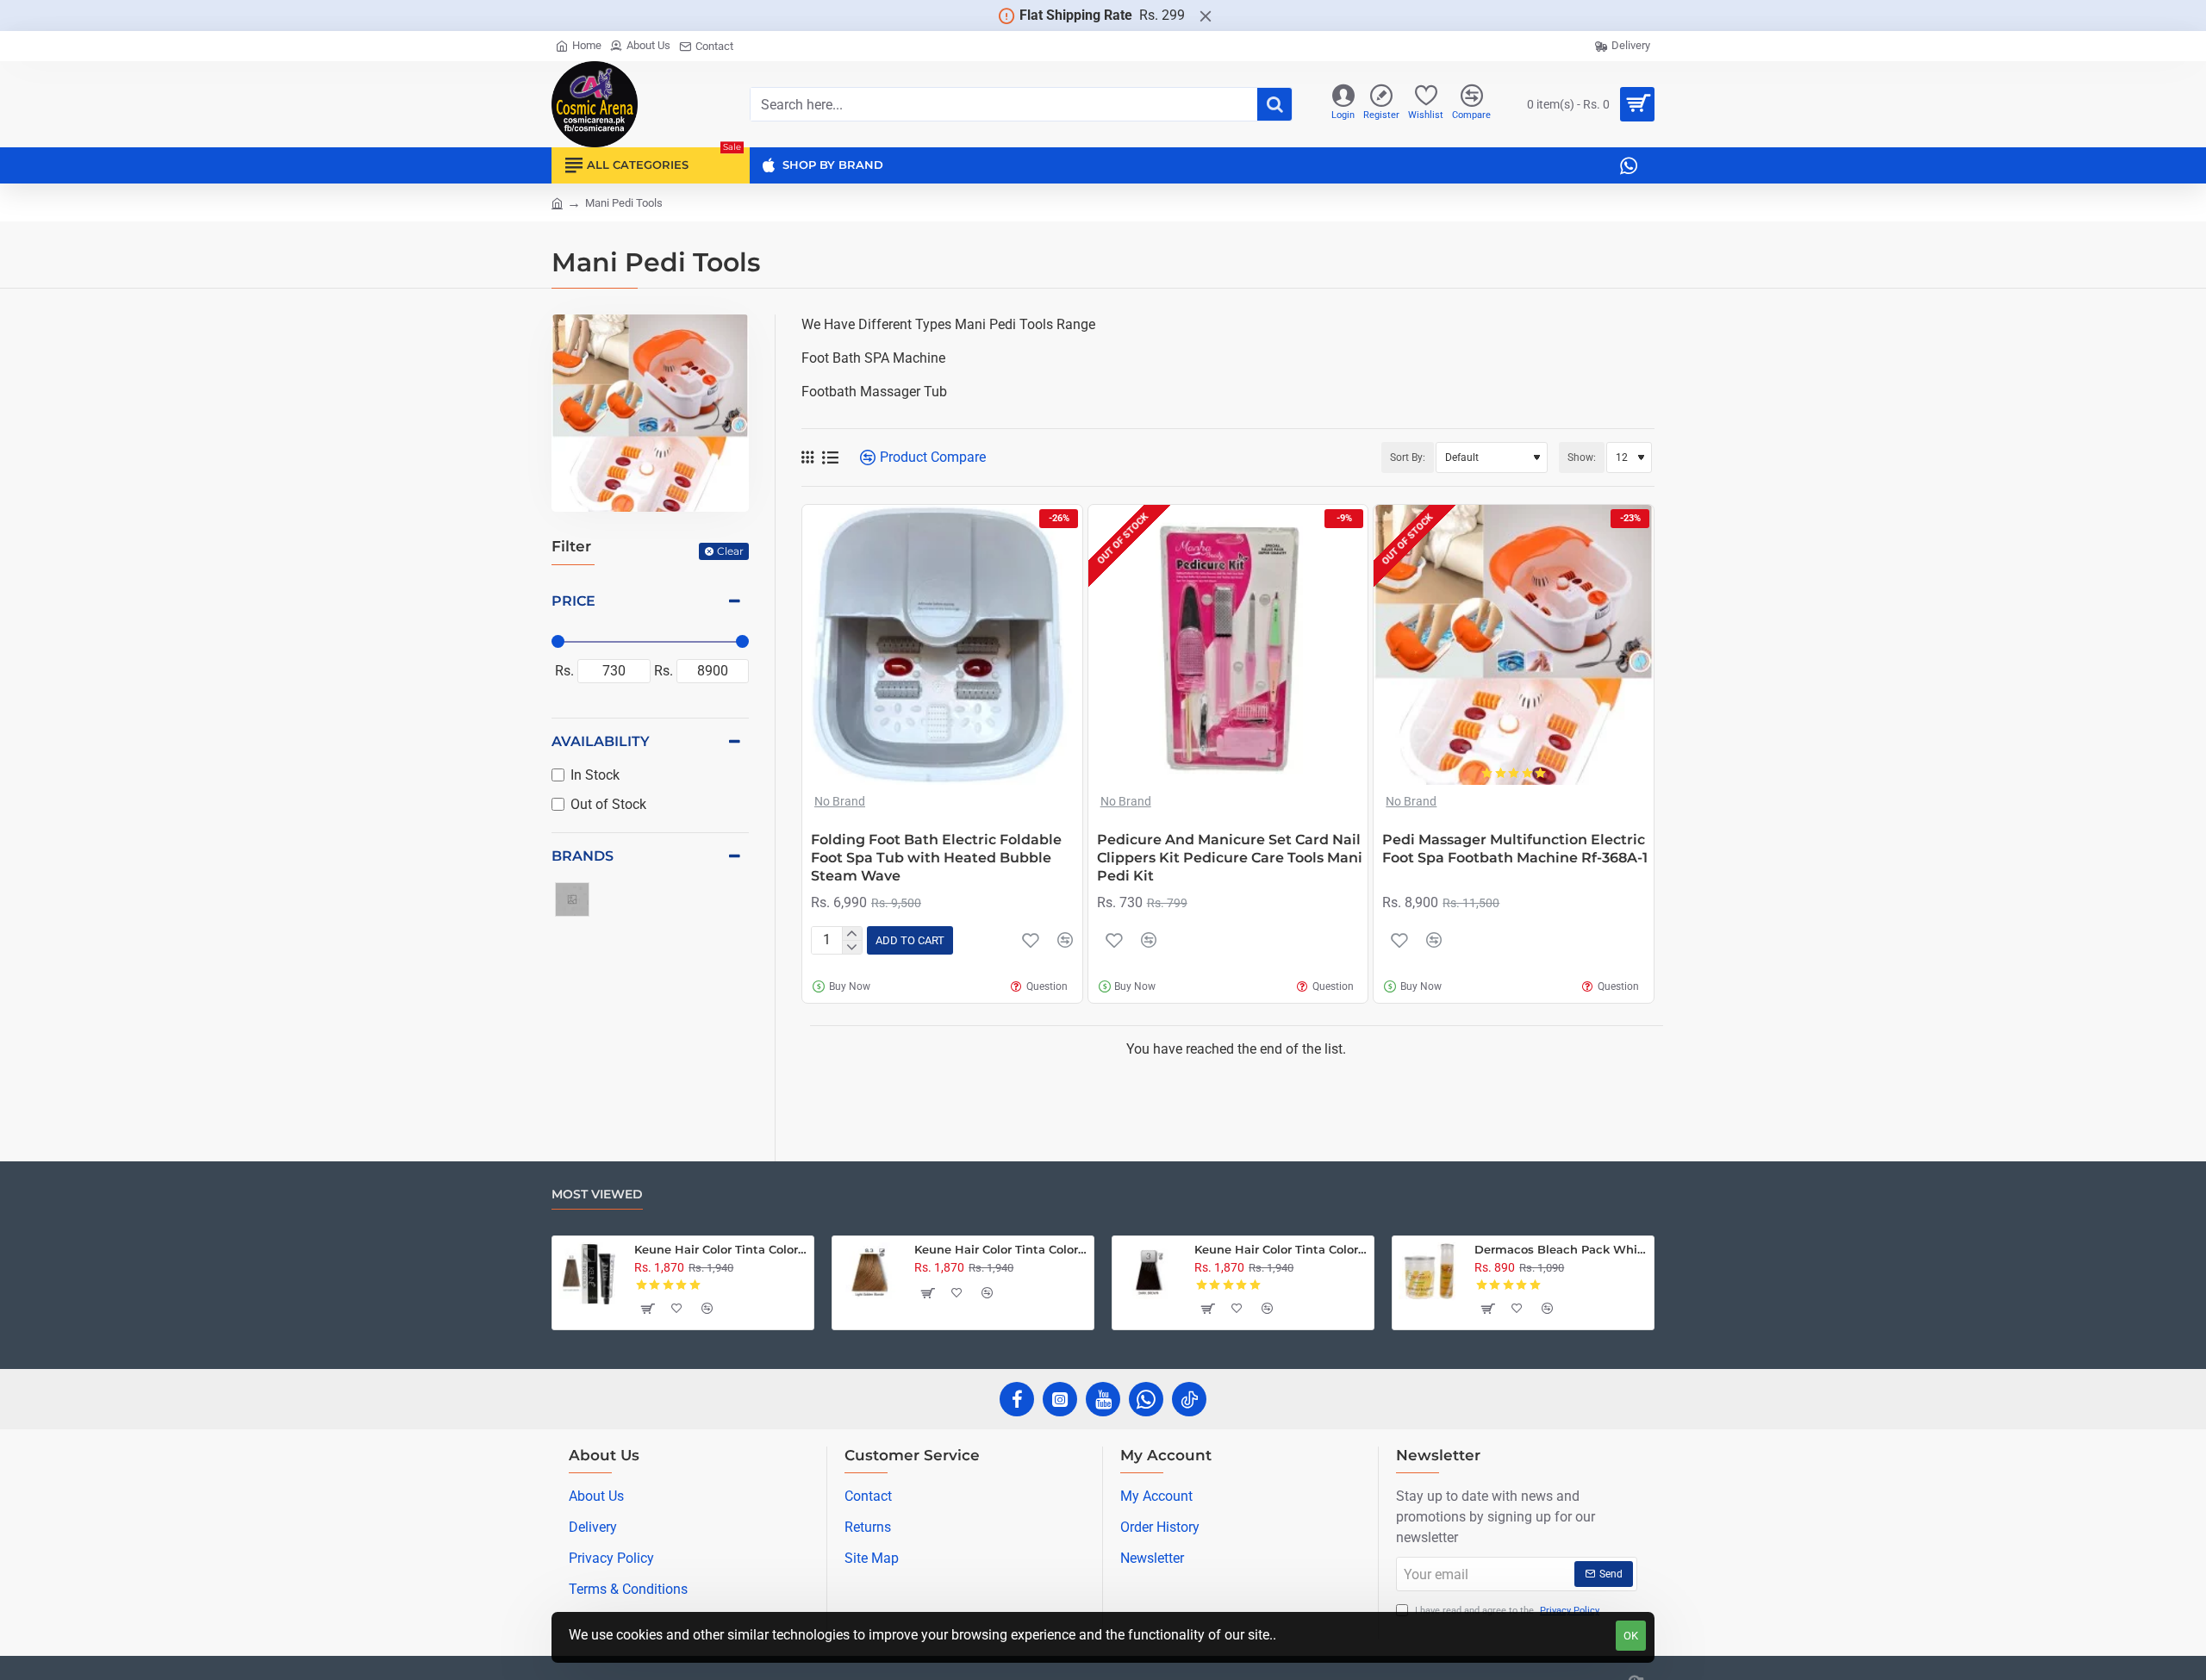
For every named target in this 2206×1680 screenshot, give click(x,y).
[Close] (1206, 16)
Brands (583, 856)
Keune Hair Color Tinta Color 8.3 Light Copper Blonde (1001, 1249)
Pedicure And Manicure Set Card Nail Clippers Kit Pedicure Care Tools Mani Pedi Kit (1230, 858)
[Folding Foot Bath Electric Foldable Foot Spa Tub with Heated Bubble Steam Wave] (942, 645)
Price (573, 601)
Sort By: (1408, 457)
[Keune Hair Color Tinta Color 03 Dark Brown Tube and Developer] (1150, 1273)
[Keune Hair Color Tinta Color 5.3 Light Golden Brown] (589, 1273)
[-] (852, 947)
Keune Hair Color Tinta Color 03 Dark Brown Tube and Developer (1281, 1249)
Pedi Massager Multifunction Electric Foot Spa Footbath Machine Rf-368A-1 (1515, 849)
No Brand (840, 801)
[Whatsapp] (1146, 1399)
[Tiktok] (1189, 1399)
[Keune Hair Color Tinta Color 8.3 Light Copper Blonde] (869, 1273)
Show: (1582, 457)
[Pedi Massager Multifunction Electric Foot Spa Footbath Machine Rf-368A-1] (1514, 645)
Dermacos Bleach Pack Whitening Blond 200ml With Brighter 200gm (1561, 1249)
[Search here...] (1274, 104)
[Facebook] (1017, 1399)
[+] (852, 934)
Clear (730, 551)
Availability (601, 741)
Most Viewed (597, 1195)
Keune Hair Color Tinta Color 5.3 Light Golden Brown (721, 1249)
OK (1631, 1636)
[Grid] (807, 457)
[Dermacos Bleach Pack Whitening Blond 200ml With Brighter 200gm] (1430, 1273)
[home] (557, 202)
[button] (910, 940)
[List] (830, 458)
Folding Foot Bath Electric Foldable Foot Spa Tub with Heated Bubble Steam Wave (936, 858)
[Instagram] (1060, 1399)
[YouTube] (1103, 1399)
